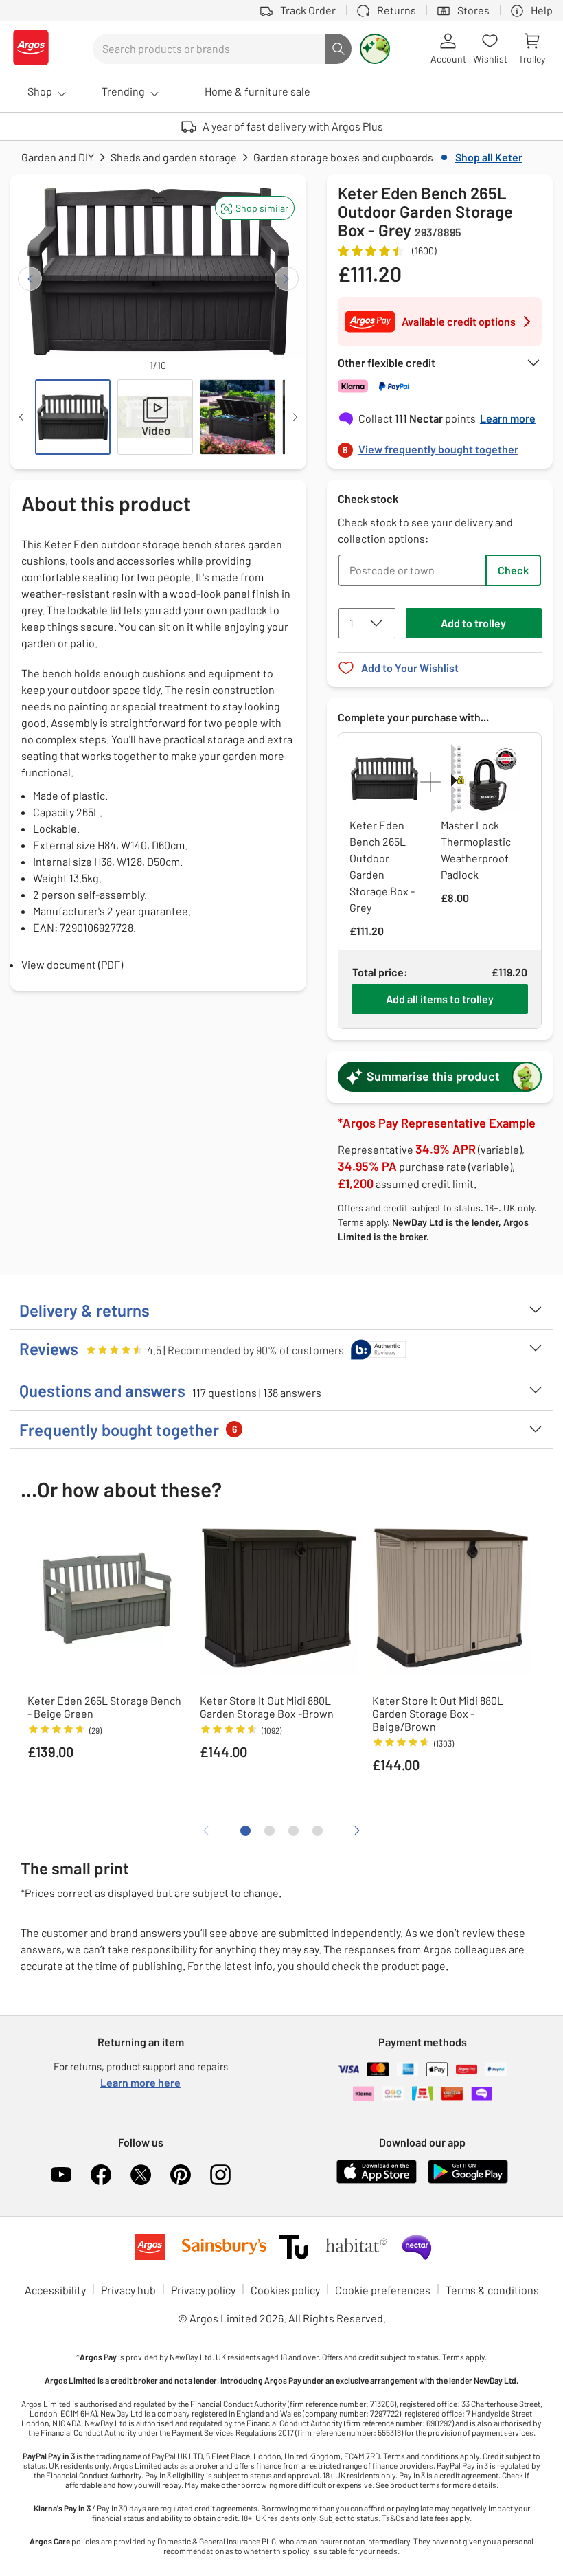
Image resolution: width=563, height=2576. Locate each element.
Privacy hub (128, 2290)
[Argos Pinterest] (181, 2175)
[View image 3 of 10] (238, 417)
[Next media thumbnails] (295, 417)
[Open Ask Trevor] (375, 49)
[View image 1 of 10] (73, 417)
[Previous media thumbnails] (21, 417)
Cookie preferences (383, 2290)
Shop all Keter (489, 157)
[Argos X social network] (141, 2175)
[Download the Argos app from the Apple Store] (377, 2181)
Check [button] (513, 570)
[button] (255, 208)
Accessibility (55, 2290)
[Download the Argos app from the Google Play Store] (468, 2181)
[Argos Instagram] (220, 2175)
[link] (440, 446)
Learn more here (140, 2082)
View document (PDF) (72, 964)
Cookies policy (285, 2290)
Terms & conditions (492, 2290)
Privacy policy (203, 2290)
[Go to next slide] (287, 279)
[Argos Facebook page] (101, 2175)
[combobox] (209, 49)
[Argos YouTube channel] (61, 2175)
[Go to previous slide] (30, 279)
